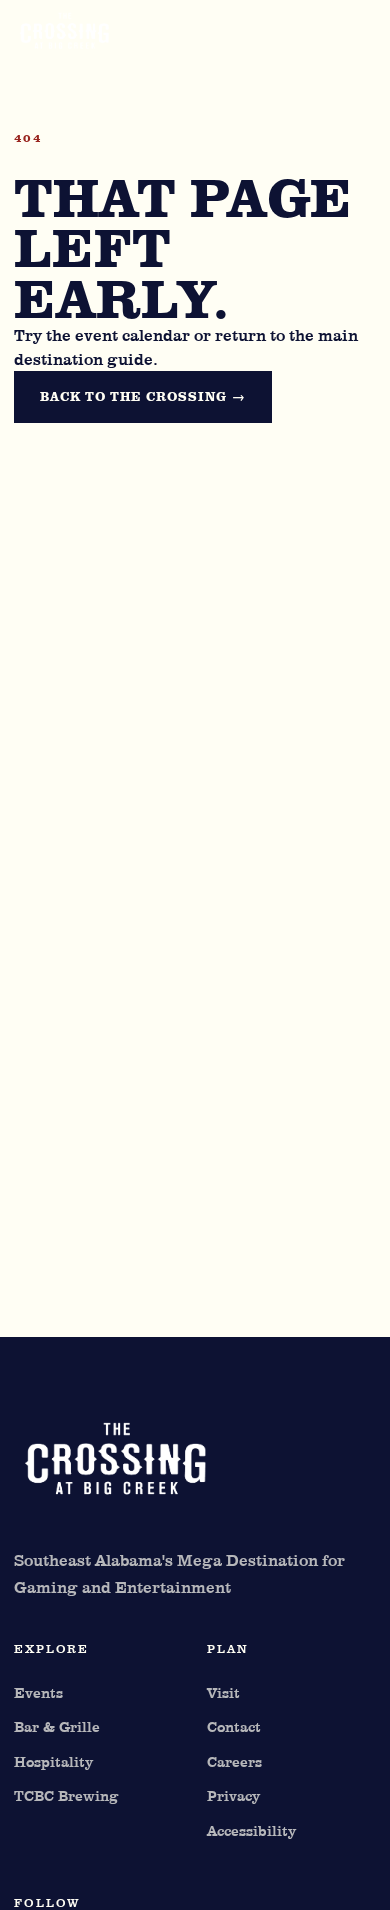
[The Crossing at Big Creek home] (135, 34)
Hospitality (53, 1761)
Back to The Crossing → (143, 396)
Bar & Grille (57, 1726)
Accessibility (251, 1830)
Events (38, 1692)
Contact (234, 1726)
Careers (234, 1761)
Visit (223, 1692)
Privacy (233, 1795)
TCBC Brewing (66, 1795)
